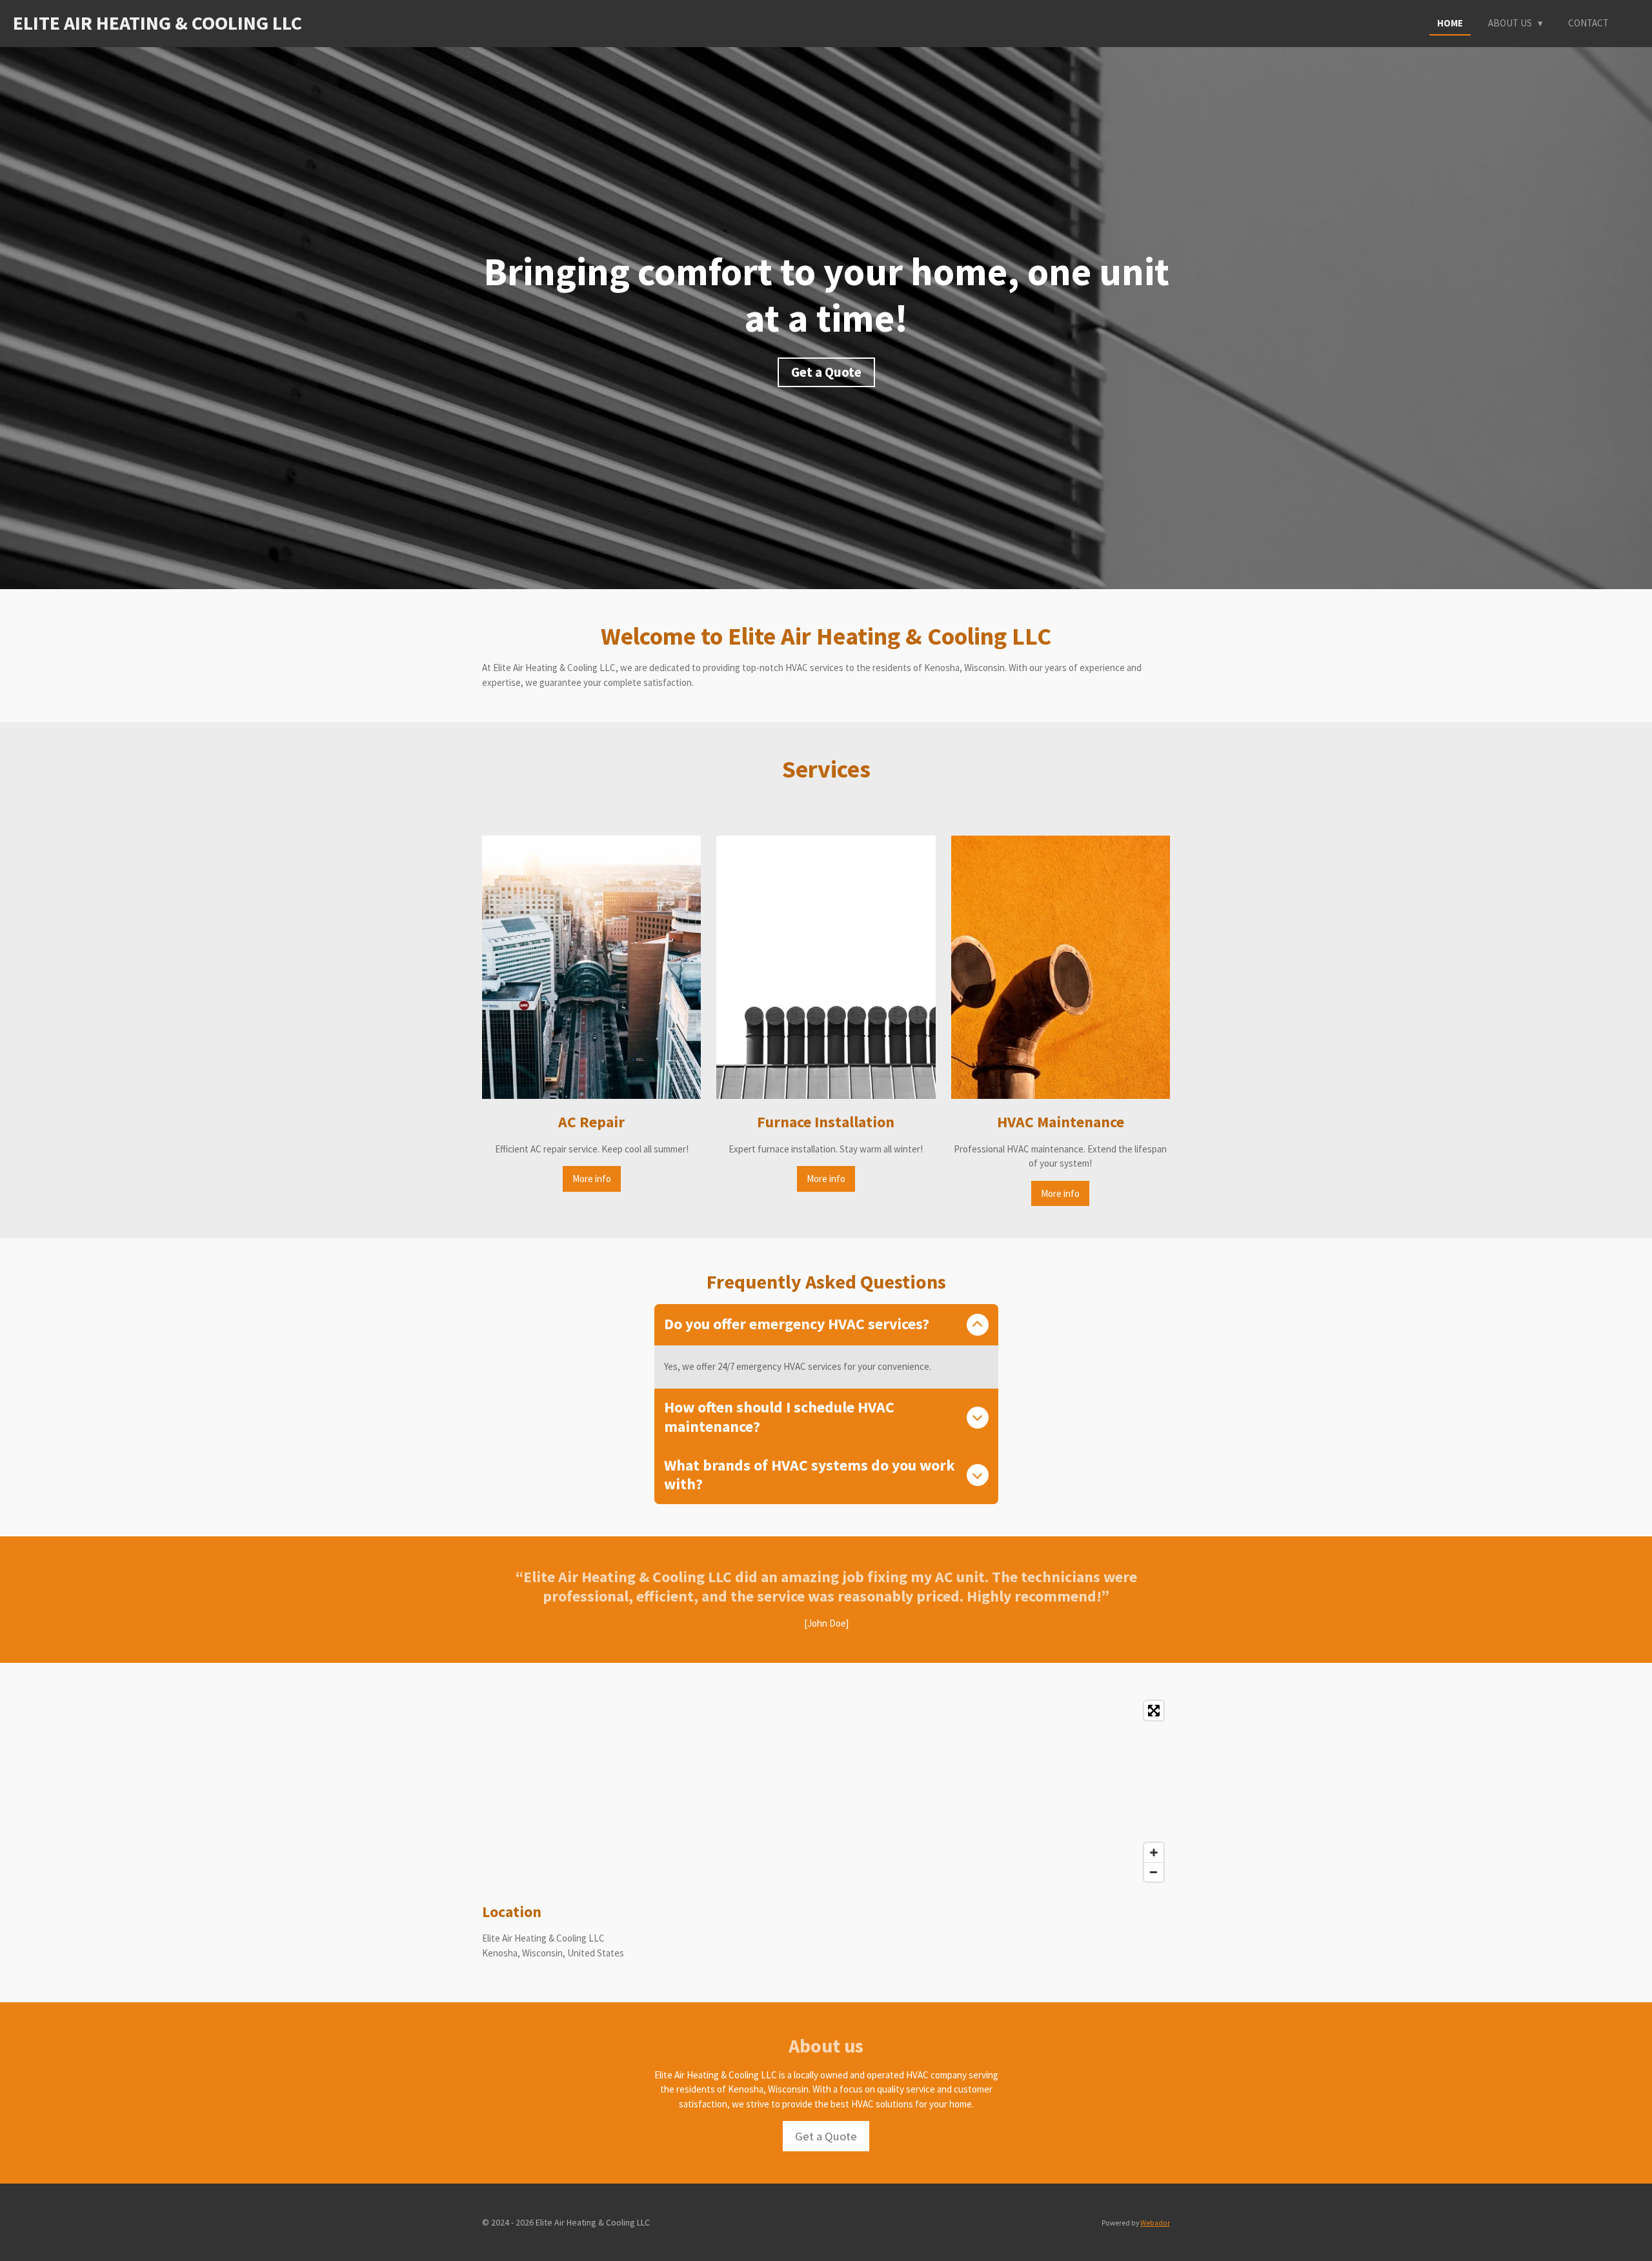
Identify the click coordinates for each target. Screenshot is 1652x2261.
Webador (1155, 2223)
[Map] (826, 1791)
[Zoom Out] (1154, 1872)
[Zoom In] (1154, 1853)
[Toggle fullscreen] (1154, 1711)
